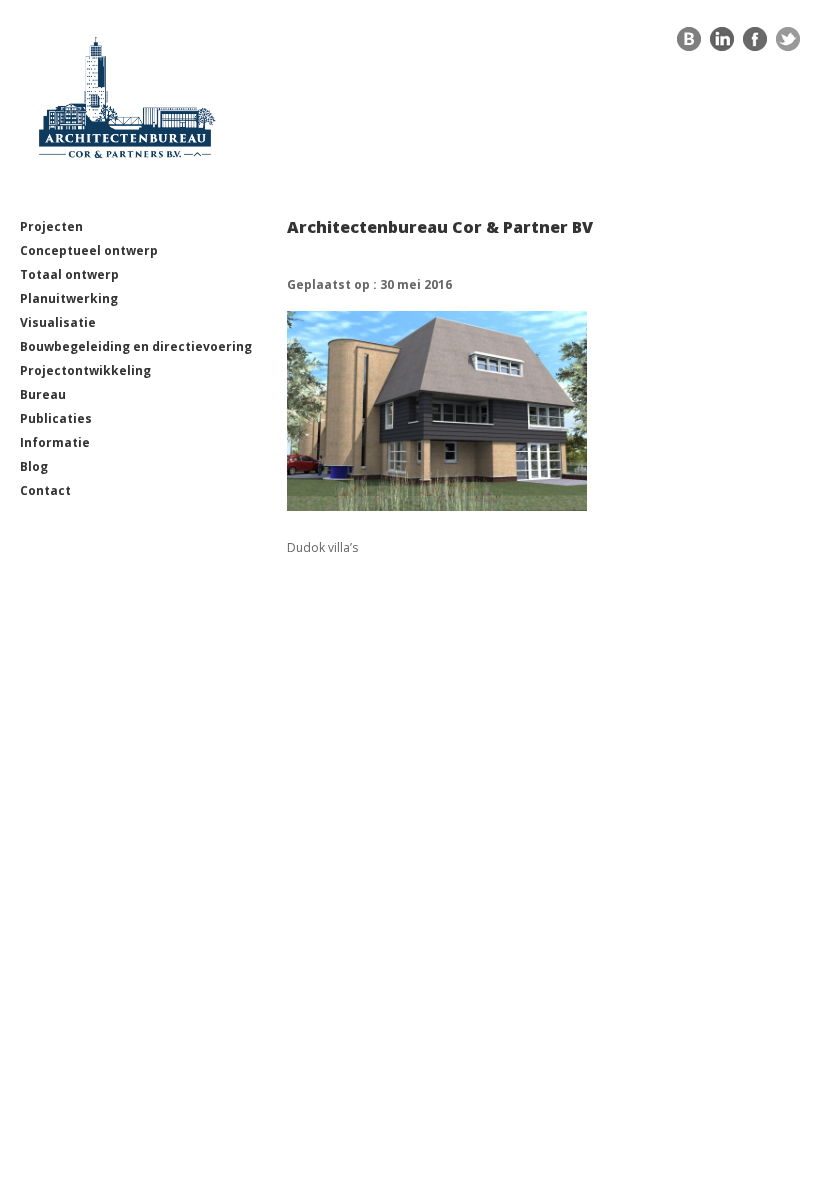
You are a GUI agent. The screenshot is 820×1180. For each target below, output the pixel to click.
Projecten (51, 226)
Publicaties (56, 418)
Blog (34, 466)
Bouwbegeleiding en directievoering (136, 346)
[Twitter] (788, 44)
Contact (45, 490)
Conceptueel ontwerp (89, 250)
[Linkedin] (722, 44)
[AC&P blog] (689, 44)
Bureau (43, 394)
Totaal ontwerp (69, 274)
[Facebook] (755, 44)
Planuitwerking (69, 298)
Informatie (55, 442)
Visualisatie (58, 322)
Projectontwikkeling (85, 370)
